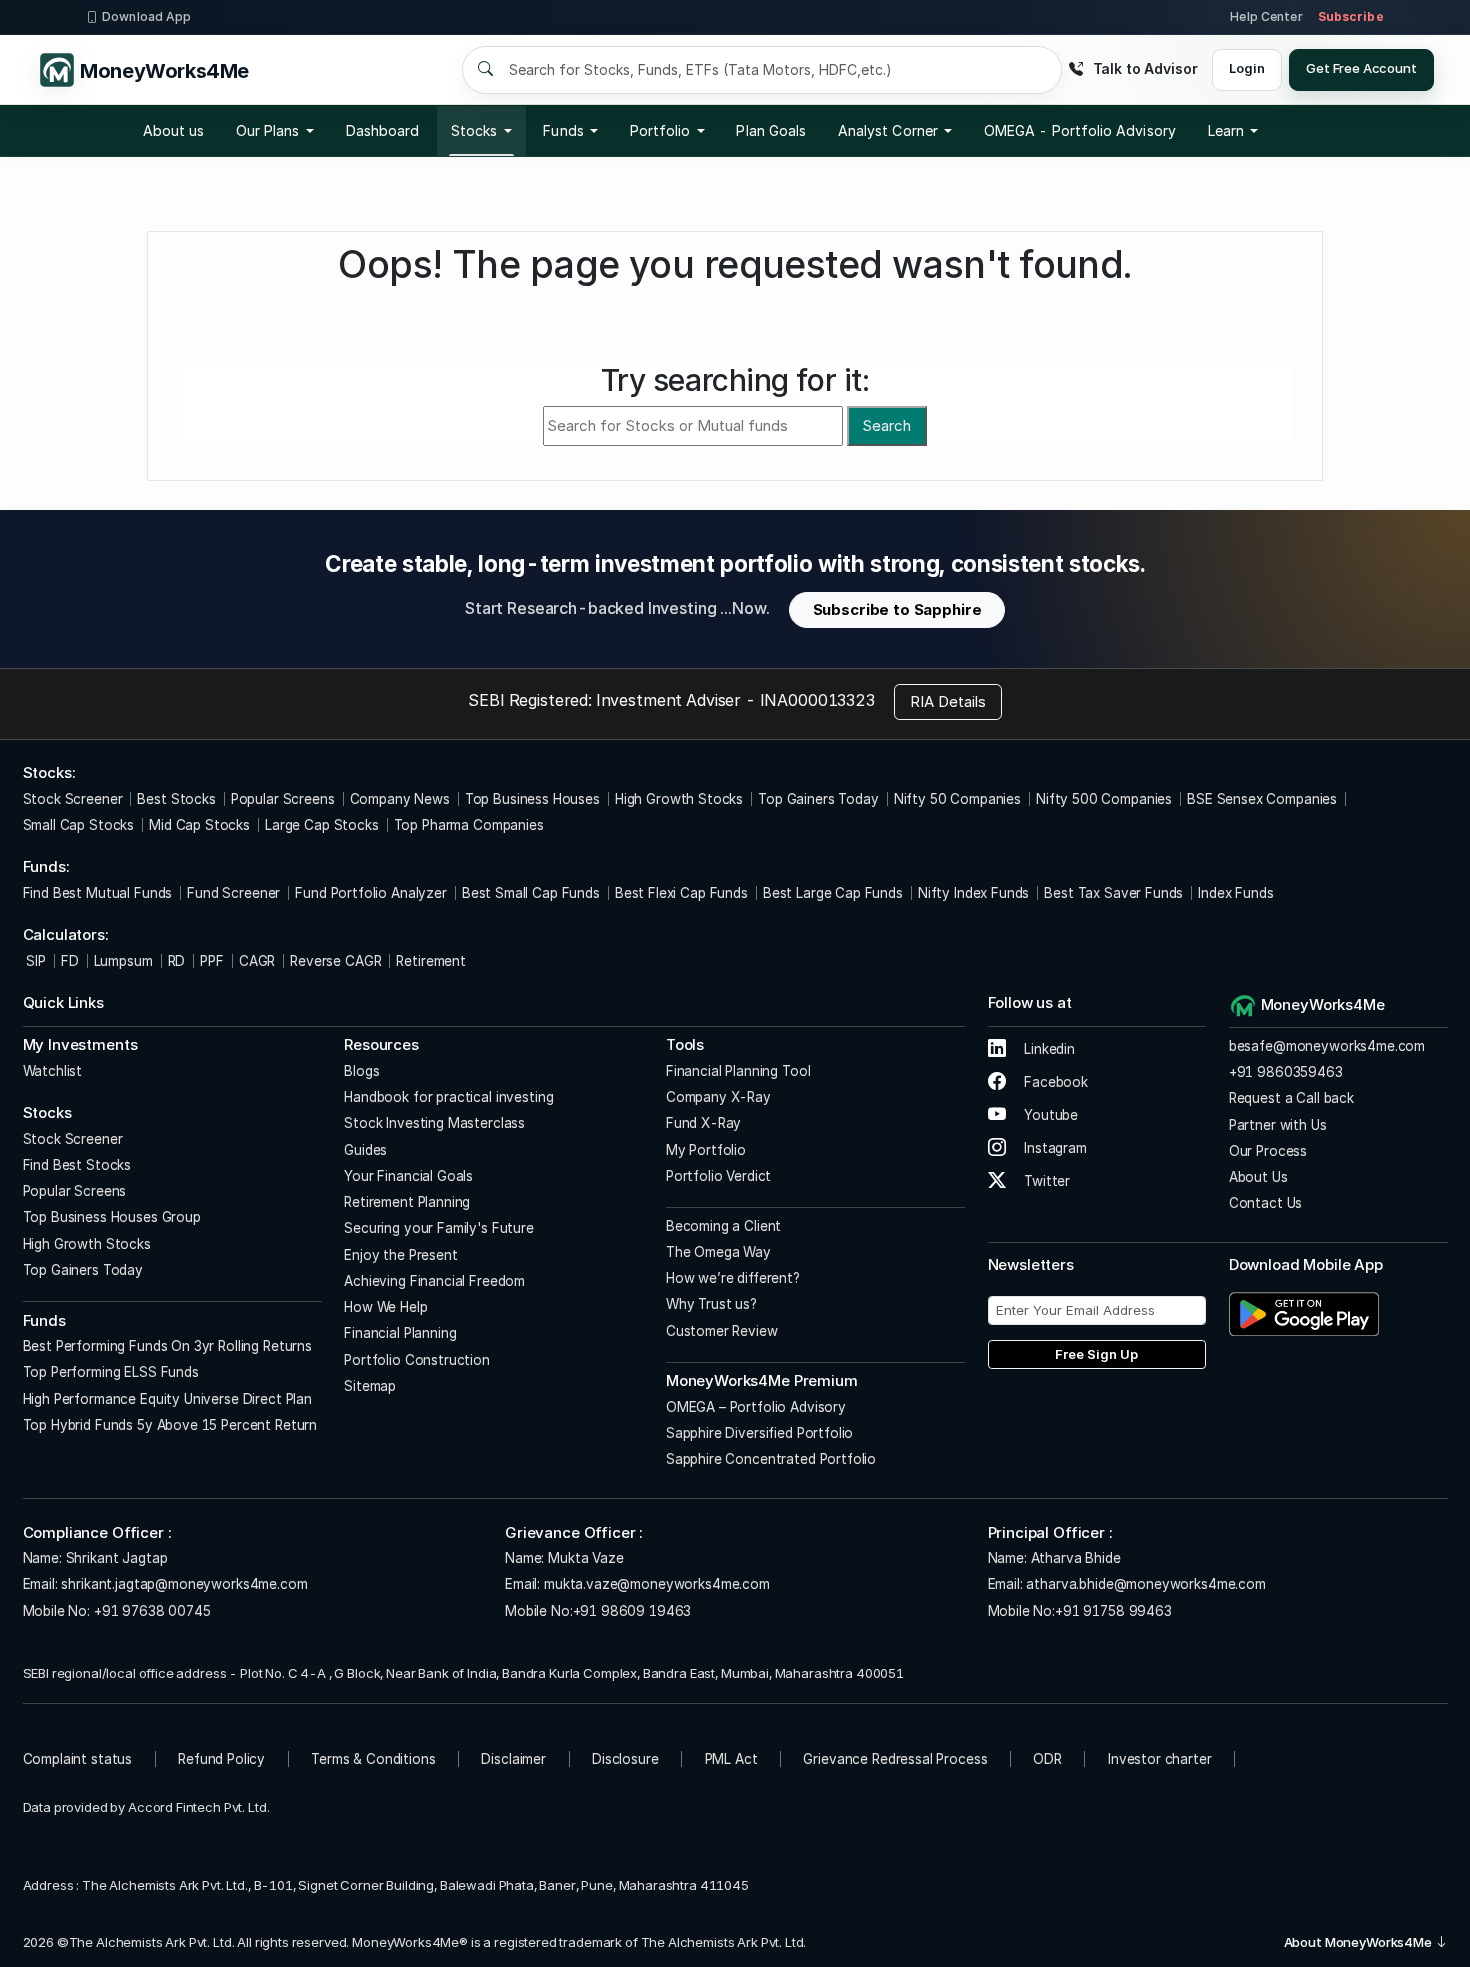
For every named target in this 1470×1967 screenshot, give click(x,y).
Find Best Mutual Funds (98, 893)
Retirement (431, 961)
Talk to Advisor (1145, 68)
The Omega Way (718, 1252)
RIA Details (948, 701)
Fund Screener (233, 893)
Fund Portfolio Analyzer (371, 893)
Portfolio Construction (417, 1360)
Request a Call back (1291, 1098)
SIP (34, 961)
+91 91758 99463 (1113, 1611)
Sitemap (370, 1386)
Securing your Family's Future (439, 1228)
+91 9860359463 (1286, 1072)
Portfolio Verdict (718, 1176)
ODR (1047, 1759)
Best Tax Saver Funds (1113, 893)
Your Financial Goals (408, 1176)
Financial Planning (400, 1333)
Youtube (1049, 1115)
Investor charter (1160, 1759)
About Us (1258, 1177)
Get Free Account (1361, 68)
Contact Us (1266, 1203)
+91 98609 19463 (632, 1611)
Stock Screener (73, 799)
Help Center (1266, 16)
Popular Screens (283, 799)
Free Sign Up (1096, 1354)
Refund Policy (221, 1759)
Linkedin (1047, 1049)
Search (886, 425)
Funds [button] (563, 130)
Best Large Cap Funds (833, 893)
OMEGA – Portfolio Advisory (756, 1407)
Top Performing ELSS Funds (111, 1372)
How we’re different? (733, 1278)
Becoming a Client (723, 1226)
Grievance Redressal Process (895, 1759)
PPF (212, 961)
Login (1246, 68)
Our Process (1268, 1151)
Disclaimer (513, 1759)
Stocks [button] (474, 130)
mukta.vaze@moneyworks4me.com (657, 1584)
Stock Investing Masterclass (434, 1123)
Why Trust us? (711, 1304)
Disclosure (625, 1759)
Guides (365, 1150)
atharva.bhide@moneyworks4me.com (1145, 1584)
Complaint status (78, 1759)
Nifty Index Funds (973, 893)
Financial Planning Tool (738, 1071)
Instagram (1053, 1148)
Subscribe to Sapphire (897, 609)
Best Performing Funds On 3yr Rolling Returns (167, 1346)
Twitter (1045, 1181)
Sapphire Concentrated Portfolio (771, 1459)
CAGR (257, 961)
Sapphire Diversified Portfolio (760, 1433)
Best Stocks (176, 799)
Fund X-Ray (704, 1123)
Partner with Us (1278, 1125)
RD (177, 961)
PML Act (731, 1759)
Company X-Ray (718, 1097)
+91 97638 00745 (150, 1611)
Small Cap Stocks (79, 825)
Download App (146, 16)
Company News (400, 799)
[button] (1080, 131)
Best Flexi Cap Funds (681, 893)
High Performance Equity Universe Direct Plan (167, 1399)
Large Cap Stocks (322, 825)
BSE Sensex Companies (1262, 799)
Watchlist (53, 1071)
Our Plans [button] (268, 130)
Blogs (361, 1071)
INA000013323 (817, 700)
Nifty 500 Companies (1104, 799)
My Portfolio (706, 1150)
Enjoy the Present (400, 1255)
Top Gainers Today (818, 799)
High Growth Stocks (679, 799)
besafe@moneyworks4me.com (1327, 1046)
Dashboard (383, 130)
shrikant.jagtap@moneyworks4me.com (184, 1584)
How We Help (385, 1307)
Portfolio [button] (660, 130)
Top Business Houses (532, 799)
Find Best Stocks (77, 1165)
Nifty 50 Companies (957, 799)
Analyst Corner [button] (888, 130)
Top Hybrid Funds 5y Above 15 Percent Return (170, 1425)
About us (174, 130)
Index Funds (1235, 893)
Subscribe (1351, 16)
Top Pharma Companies (469, 825)
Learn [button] (1226, 130)
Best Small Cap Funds (531, 893)
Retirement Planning (407, 1202)
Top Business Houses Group (112, 1217)
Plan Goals (771, 130)
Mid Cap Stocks (199, 825)
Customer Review (722, 1331)
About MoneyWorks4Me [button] (1359, 1942)
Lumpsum (123, 961)
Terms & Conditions (373, 1759)
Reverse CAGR (335, 961)
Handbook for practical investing (448, 1097)
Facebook (1054, 1082)
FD (70, 961)
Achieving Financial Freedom (434, 1281)
